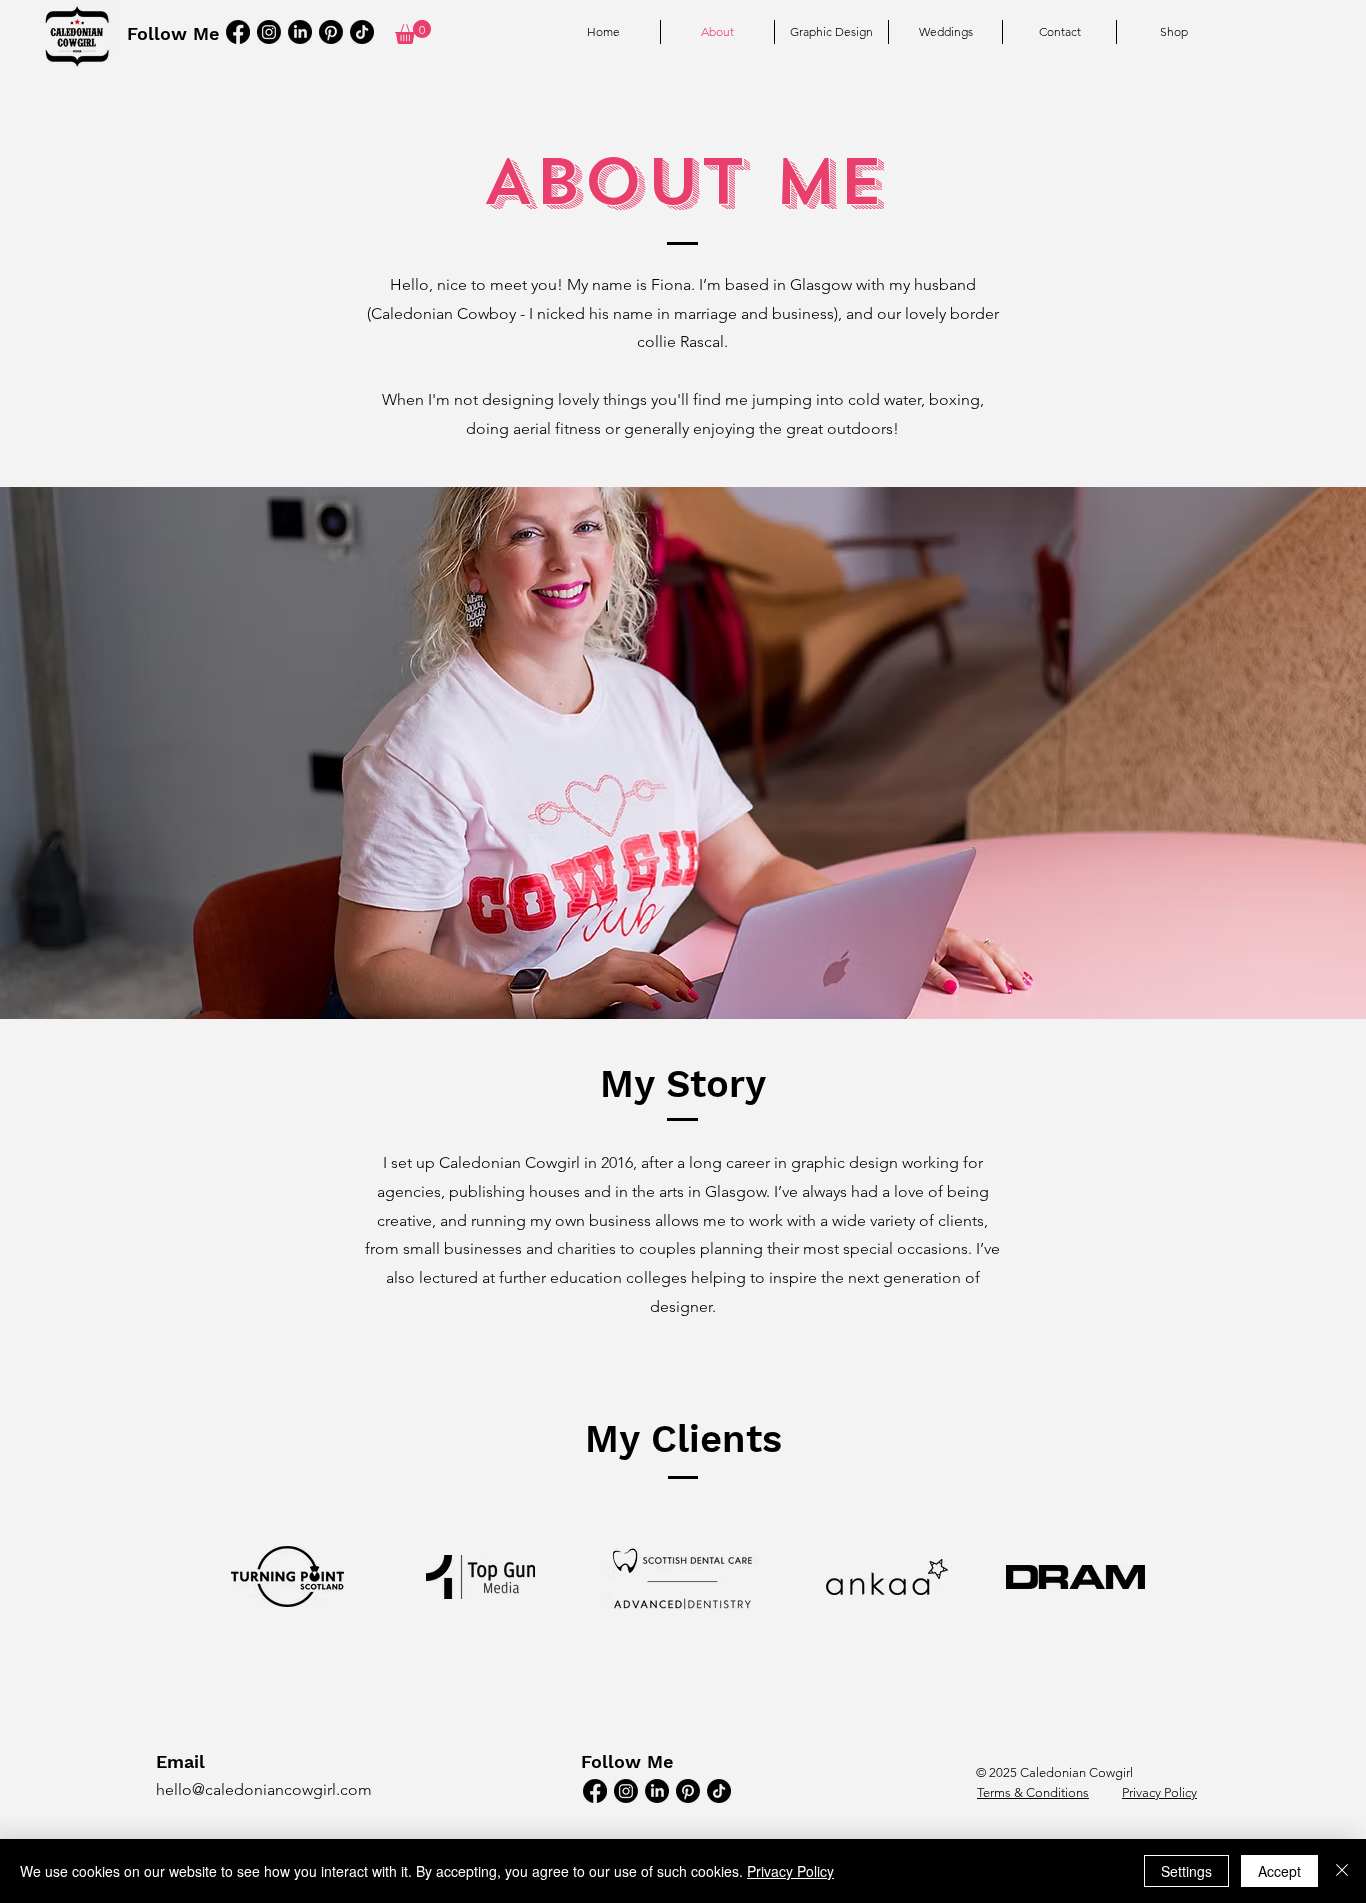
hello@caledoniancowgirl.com (264, 1789)
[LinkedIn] (300, 32)
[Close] (1342, 1871)
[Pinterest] (331, 32)
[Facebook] (238, 32)
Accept (1279, 1871)
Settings (1186, 1871)
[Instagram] (269, 32)
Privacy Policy (790, 1871)
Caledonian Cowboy (443, 313)
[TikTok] (362, 32)
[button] (413, 32)
